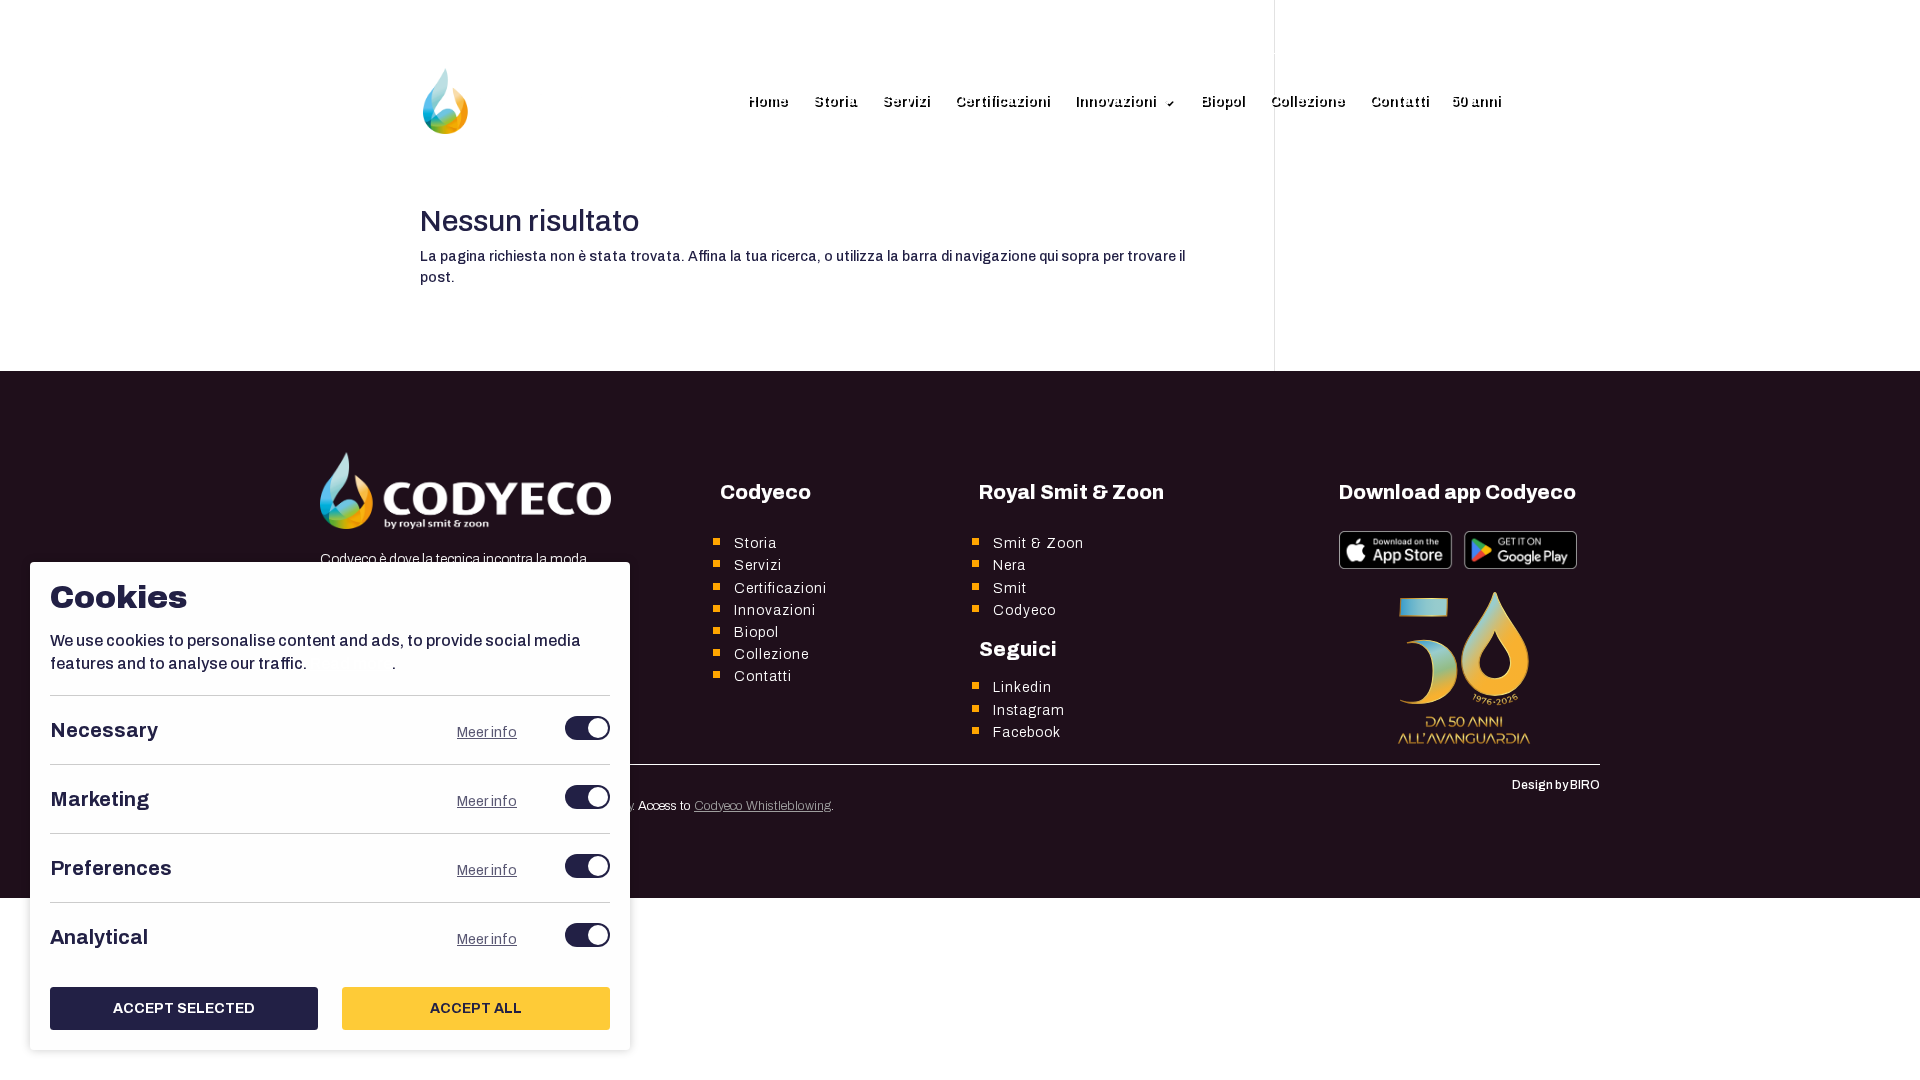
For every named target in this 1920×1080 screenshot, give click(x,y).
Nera (1009, 565)
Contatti (1398, 101)
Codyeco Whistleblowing (762, 806)
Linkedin (1022, 687)
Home (767, 101)
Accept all (476, 1008)
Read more (351, 663)
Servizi (905, 101)
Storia (834, 101)
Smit (1010, 588)
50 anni (1475, 101)
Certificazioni (1001, 101)
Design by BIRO (1556, 785)
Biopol (1222, 101)
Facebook (1027, 732)
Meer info (487, 732)
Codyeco (1024, 610)
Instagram (1029, 710)
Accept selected (184, 1008)
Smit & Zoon (1038, 543)
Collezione (1306, 101)
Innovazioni (1114, 101)
